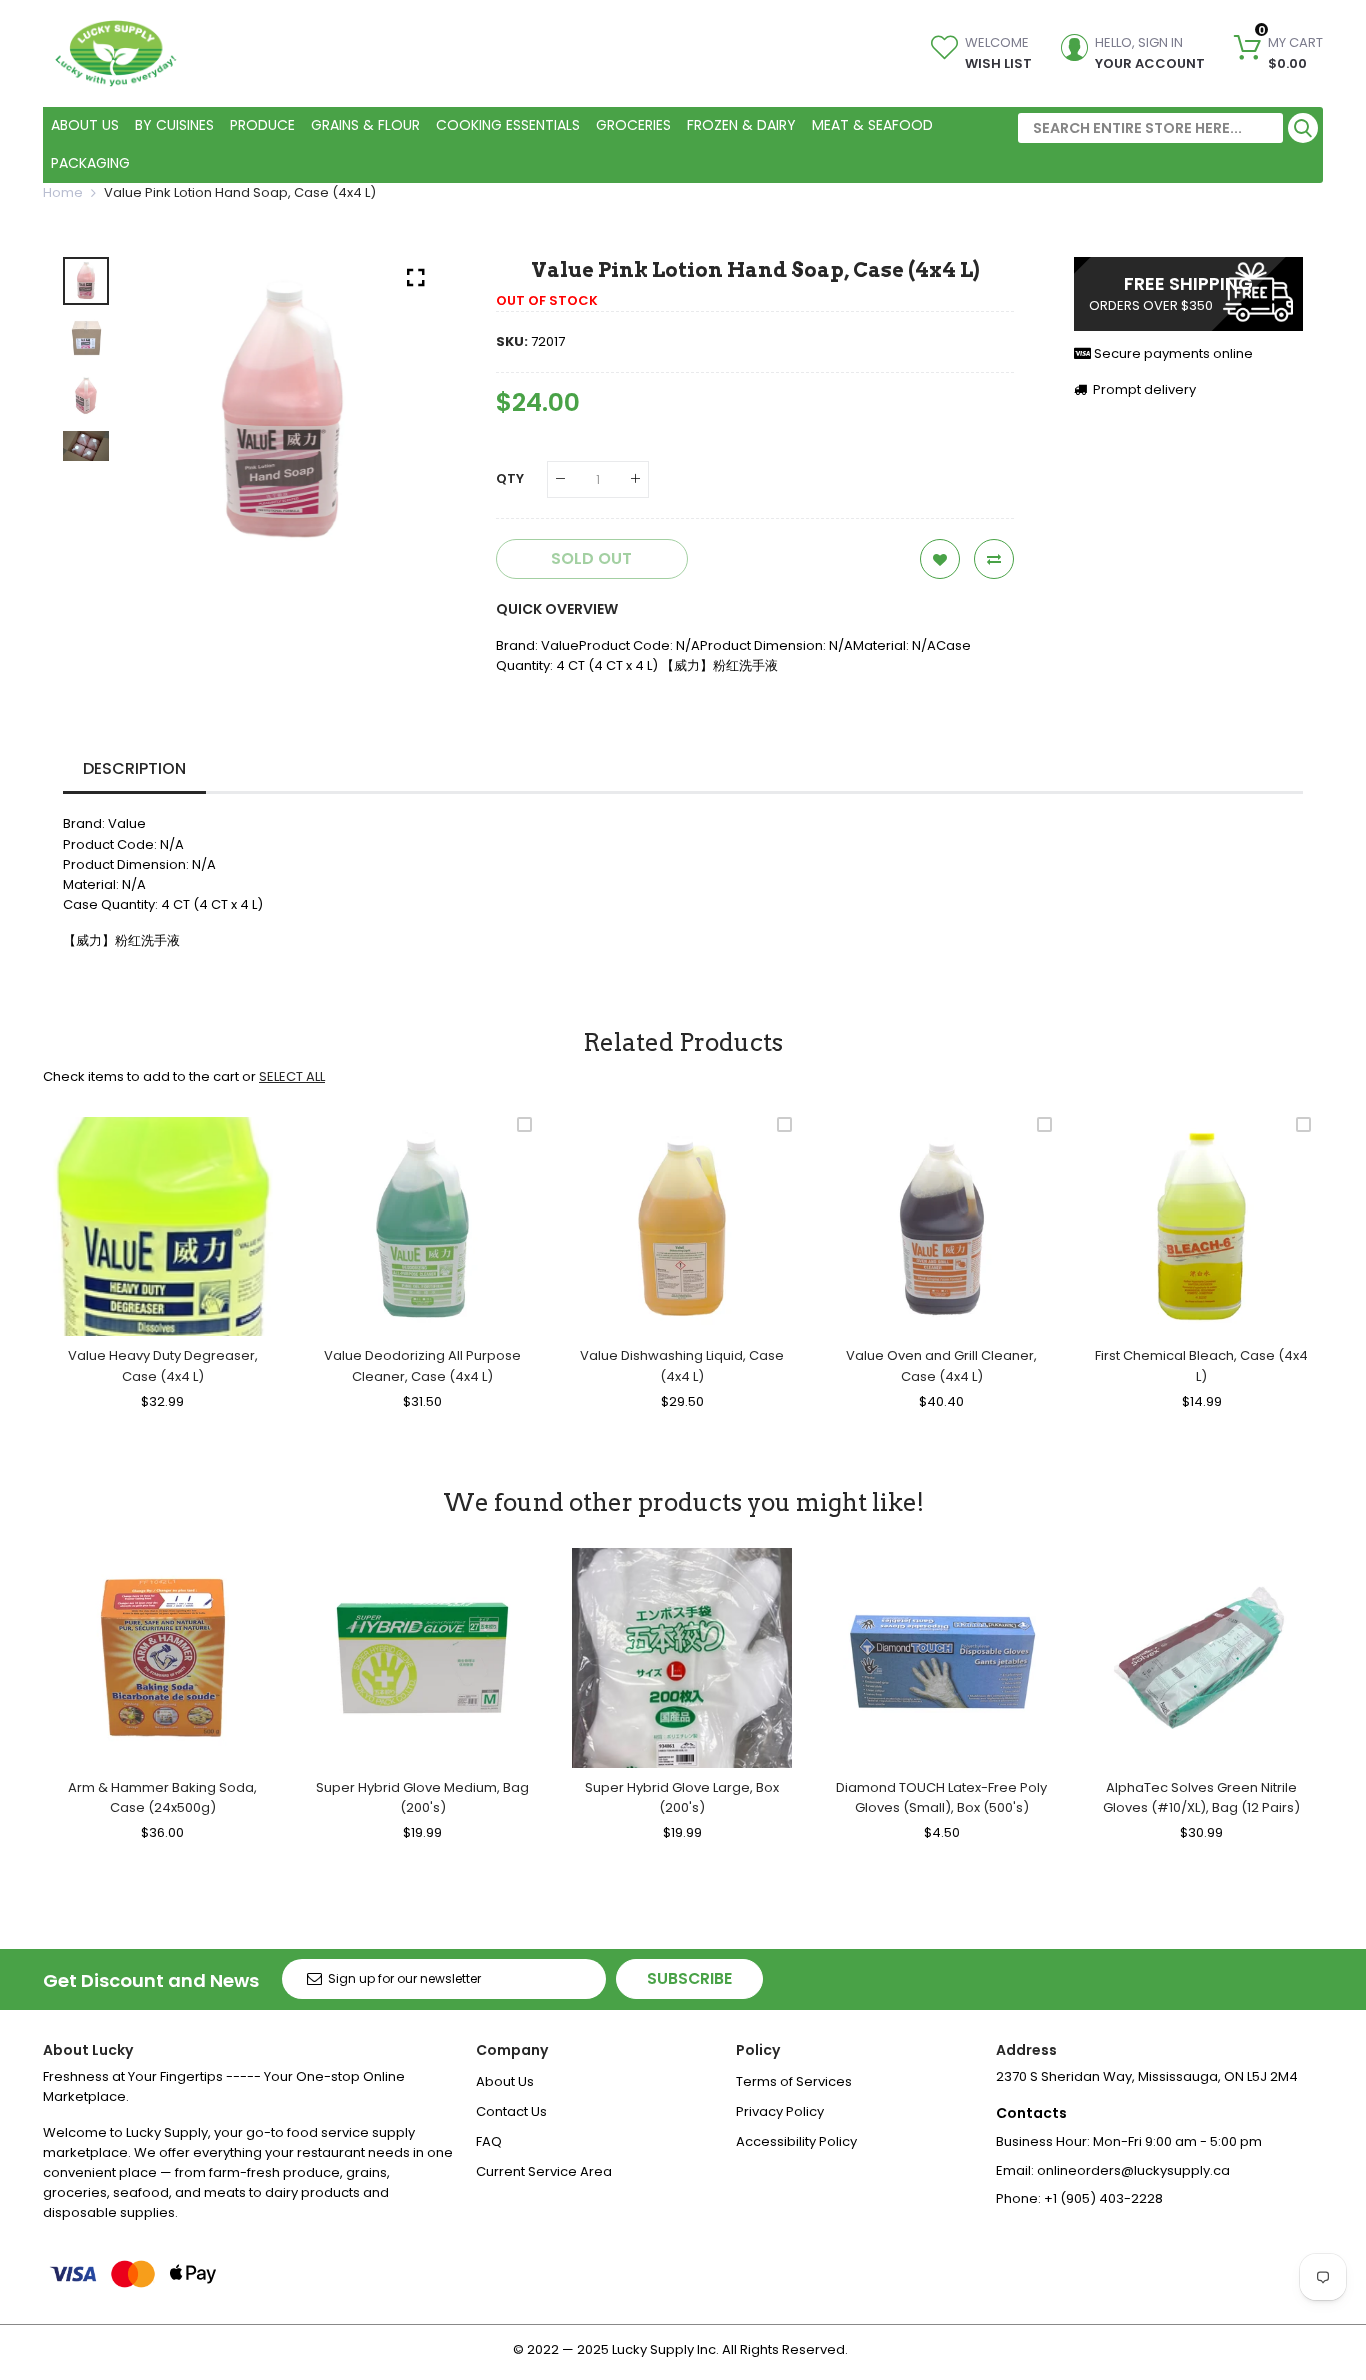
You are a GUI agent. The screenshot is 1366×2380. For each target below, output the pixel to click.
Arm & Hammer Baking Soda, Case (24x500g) (162, 1797)
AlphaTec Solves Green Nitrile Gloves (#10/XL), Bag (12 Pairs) (1201, 1797)
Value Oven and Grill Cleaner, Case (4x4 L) (941, 1365)
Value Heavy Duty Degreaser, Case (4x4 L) (163, 1365)
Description (134, 768)
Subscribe (689, 1978)
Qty (510, 478)
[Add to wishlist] (940, 559)
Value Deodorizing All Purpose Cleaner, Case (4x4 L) (422, 1365)
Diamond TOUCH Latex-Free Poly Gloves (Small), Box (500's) (941, 1797)
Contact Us (511, 2111)
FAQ (489, 2141)
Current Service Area (544, 2171)
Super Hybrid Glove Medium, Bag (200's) (422, 1797)
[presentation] (169, 411)
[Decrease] (560, 479)
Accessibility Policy (796, 2141)
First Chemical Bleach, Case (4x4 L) (1201, 1365)
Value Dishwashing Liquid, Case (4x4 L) (682, 1365)
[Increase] (635, 479)
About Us (505, 2081)
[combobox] (1150, 128)
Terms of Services (794, 2081)
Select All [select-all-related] (292, 1076)
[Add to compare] (994, 559)
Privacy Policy (780, 2111)
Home (63, 192)
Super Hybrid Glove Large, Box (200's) (682, 1797)
